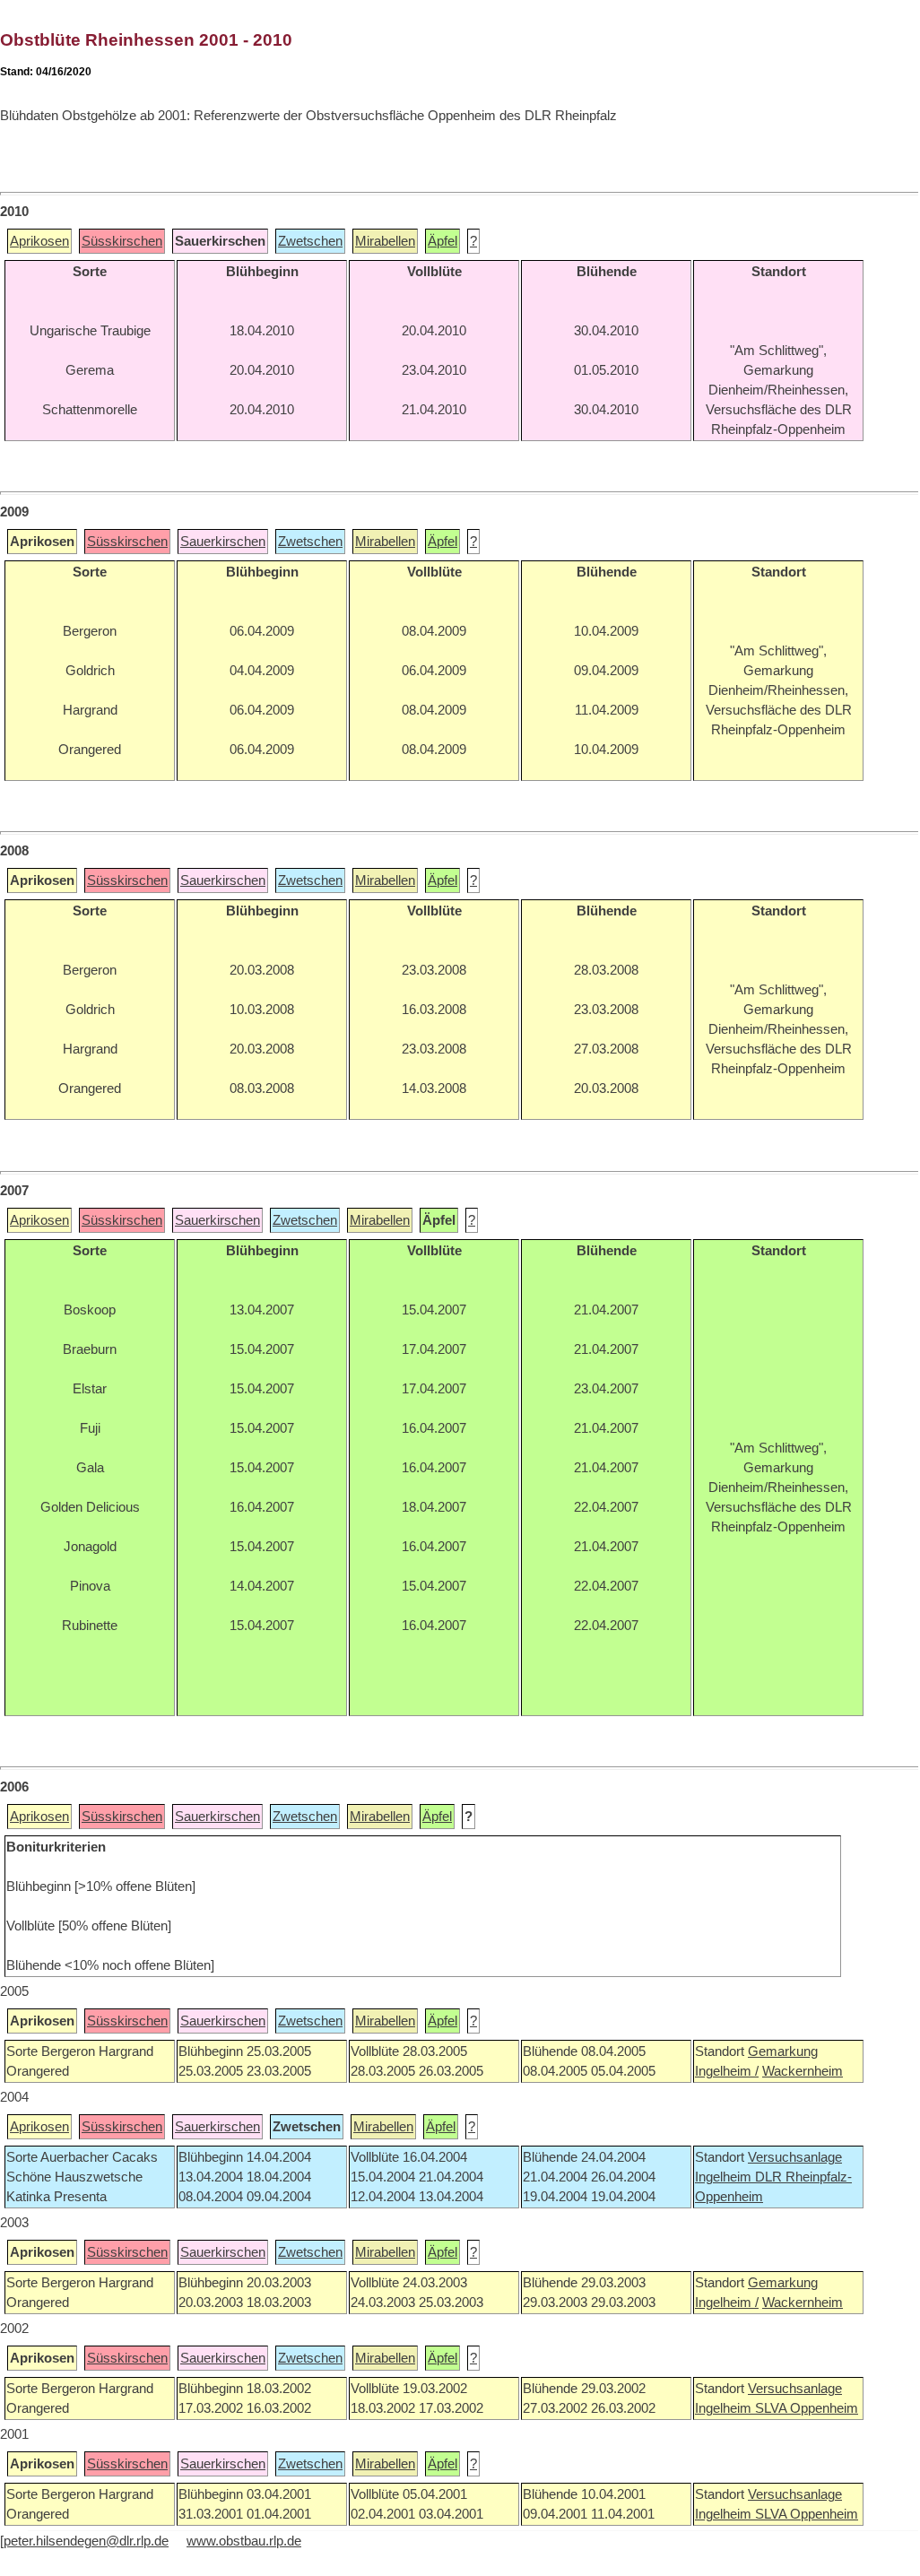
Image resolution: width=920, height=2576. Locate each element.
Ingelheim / (727, 2071)
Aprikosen (39, 241)
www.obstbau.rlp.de (244, 2541)
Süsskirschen (122, 241)
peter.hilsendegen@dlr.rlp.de (86, 2541)
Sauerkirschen (223, 542)
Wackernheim (803, 2071)
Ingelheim (725, 2177)
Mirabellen (385, 241)
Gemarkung (783, 2051)
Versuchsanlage (795, 2157)
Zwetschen (310, 241)
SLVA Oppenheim (807, 2408)
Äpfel (443, 241)
